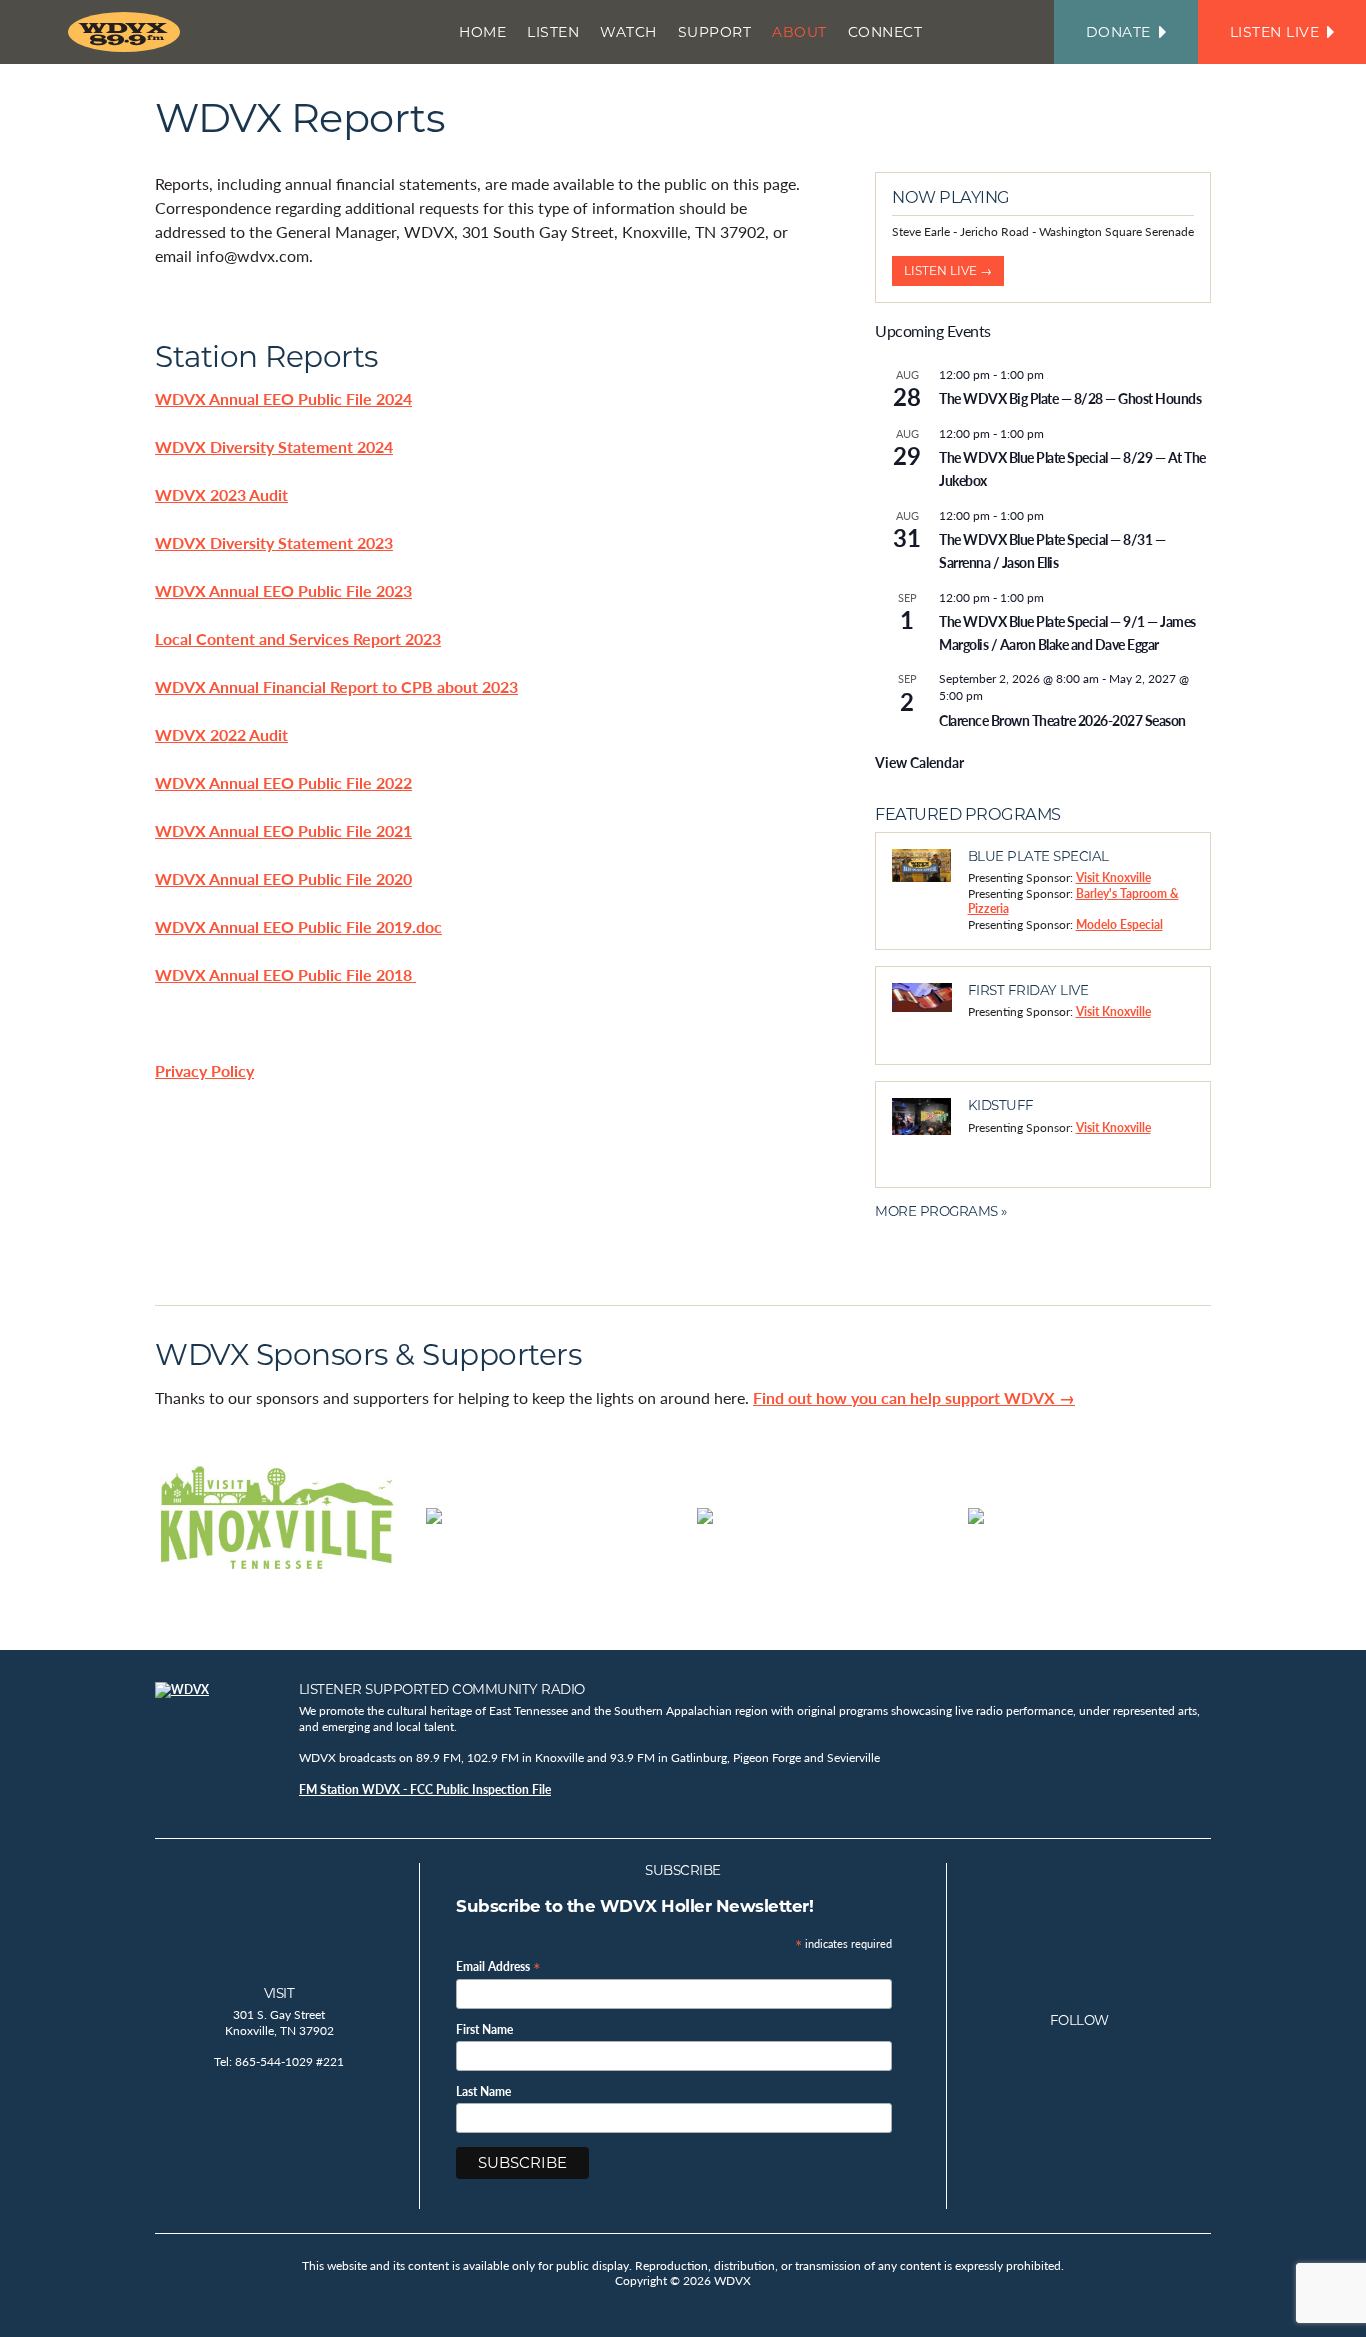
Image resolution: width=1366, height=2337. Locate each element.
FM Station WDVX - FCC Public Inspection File (425, 1789)
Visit (279, 1993)
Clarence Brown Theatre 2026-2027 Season (1062, 720)
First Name (484, 2030)
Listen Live (1275, 32)
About (799, 32)
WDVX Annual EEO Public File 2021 (283, 830)
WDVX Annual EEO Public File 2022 (283, 782)
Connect (885, 32)
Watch (628, 32)
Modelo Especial (1119, 924)
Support (715, 32)
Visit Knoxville (1113, 877)
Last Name (483, 2092)
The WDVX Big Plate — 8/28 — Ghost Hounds (1070, 398)
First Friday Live (1028, 990)
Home (482, 32)
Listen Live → (948, 270)
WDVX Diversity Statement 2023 (274, 542)
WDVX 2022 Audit (221, 734)
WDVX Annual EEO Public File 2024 (283, 398)
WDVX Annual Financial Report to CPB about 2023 (336, 686)
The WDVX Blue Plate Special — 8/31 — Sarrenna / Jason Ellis (1052, 550)
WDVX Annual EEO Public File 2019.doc (298, 926)
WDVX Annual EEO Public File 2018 (285, 974)
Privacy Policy (204, 1070)
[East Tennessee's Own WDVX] (128, 32)
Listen (553, 32)
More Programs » (941, 1211)
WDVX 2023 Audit (221, 494)
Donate (1118, 32)
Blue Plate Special (1038, 856)
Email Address (498, 1965)
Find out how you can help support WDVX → (914, 1397)
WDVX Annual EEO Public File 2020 (283, 878)
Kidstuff (1001, 1105)
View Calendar (919, 762)
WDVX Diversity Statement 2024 (274, 446)
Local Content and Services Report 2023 (298, 638)
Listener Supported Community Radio (442, 1689)
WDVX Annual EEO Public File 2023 (283, 590)
